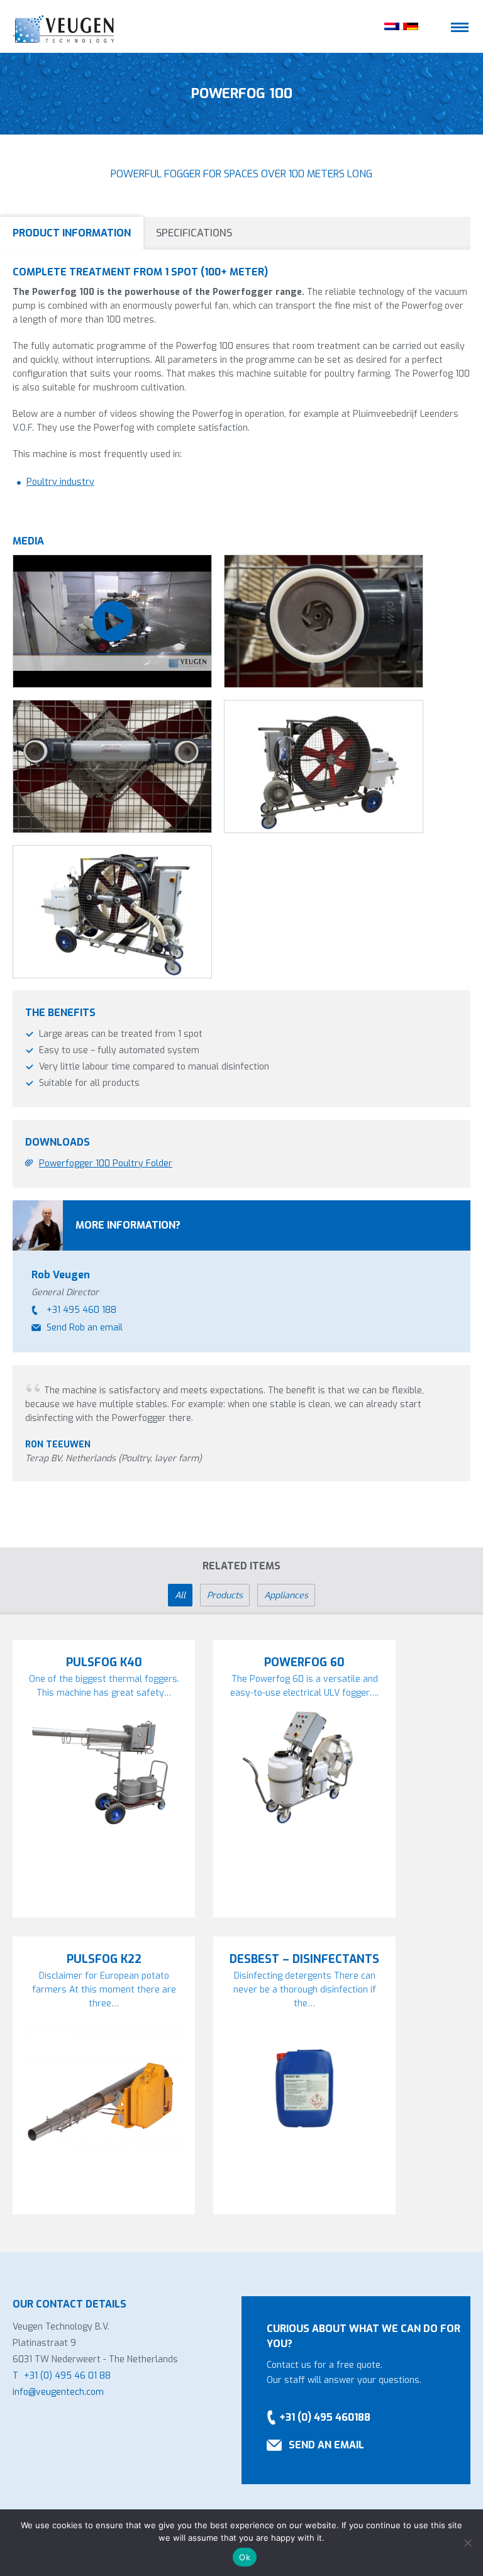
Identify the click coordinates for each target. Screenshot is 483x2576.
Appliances (286, 1595)
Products (225, 1595)
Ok (245, 2557)
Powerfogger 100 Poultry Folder (106, 1164)
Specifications (194, 233)
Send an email (326, 2445)
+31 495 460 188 (81, 1310)
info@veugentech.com (58, 2392)
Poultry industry (60, 482)
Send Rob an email (85, 1328)
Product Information (72, 233)
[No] (467, 2543)
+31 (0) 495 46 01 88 (67, 2376)
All (180, 1595)
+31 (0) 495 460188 (325, 2417)
